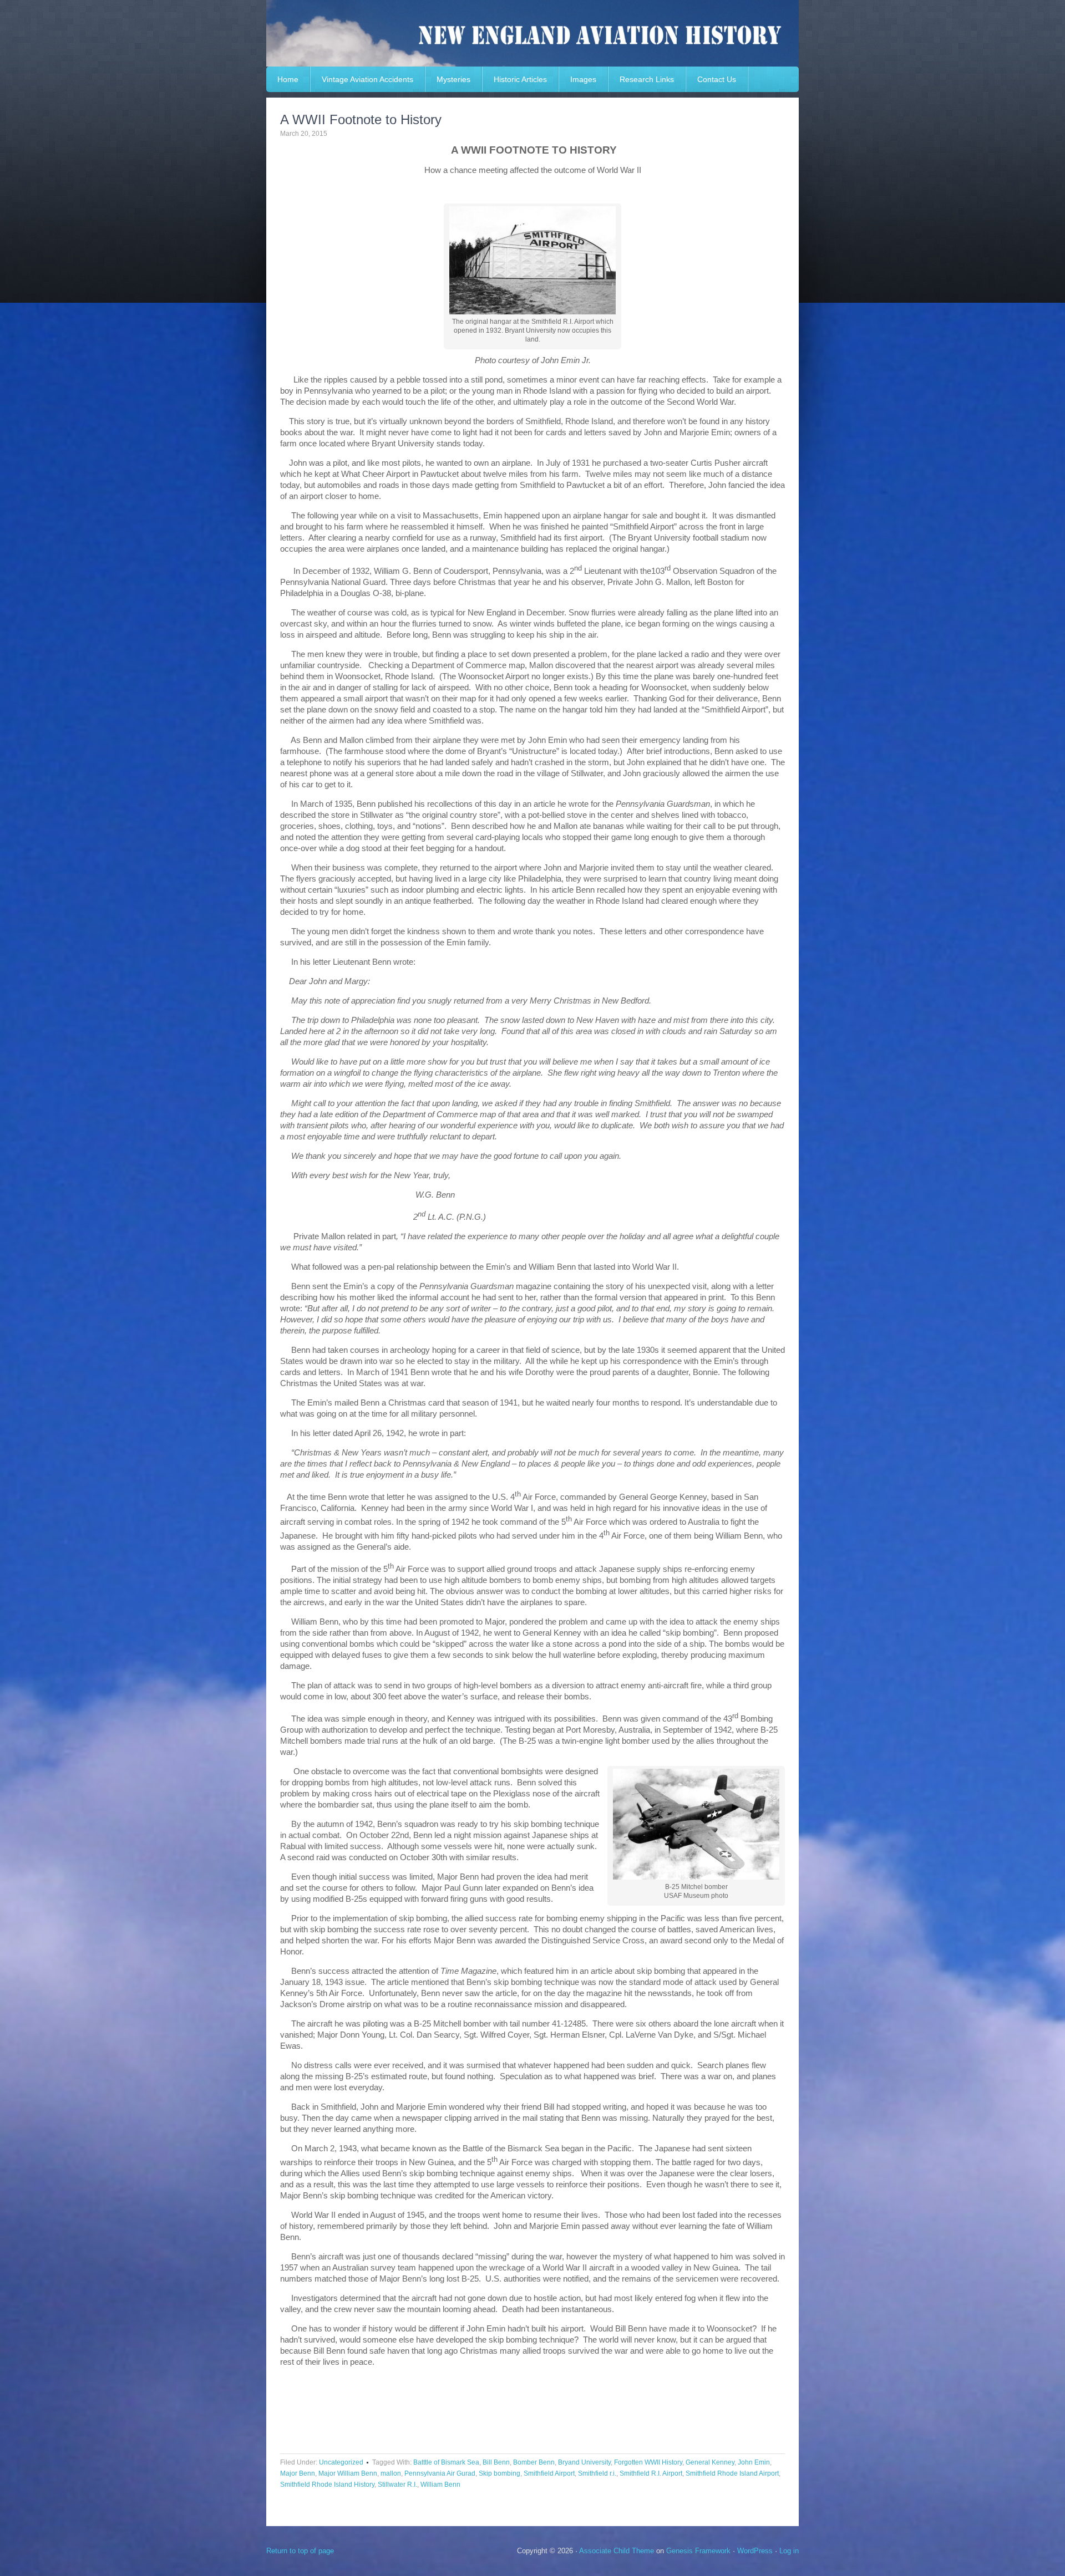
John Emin (754, 2462)
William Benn (440, 2485)
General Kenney (710, 2462)
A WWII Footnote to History (361, 119)
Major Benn (298, 2473)
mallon (391, 2473)
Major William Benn (348, 2473)
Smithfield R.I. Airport (651, 2473)
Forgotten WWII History (648, 2462)
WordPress (755, 2551)
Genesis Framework (698, 2551)
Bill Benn (496, 2462)
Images (583, 79)
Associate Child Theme (617, 2551)
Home (288, 79)
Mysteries (453, 79)
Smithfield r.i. (597, 2473)
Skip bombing (499, 2473)
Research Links (647, 79)
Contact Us (717, 79)
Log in (789, 2551)
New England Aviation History (532, 33)
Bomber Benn (534, 2462)
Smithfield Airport (549, 2473)
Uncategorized (341, 2462)
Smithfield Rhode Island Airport (732, 2473)
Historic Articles (520, 79)
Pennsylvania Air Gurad (440, 2473)
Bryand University (584, 2462)
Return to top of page (300, 2551)
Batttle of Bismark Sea (446, 2462)
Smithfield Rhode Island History (327, 2485)
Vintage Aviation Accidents (367, 79)
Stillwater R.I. (397, 2485)
